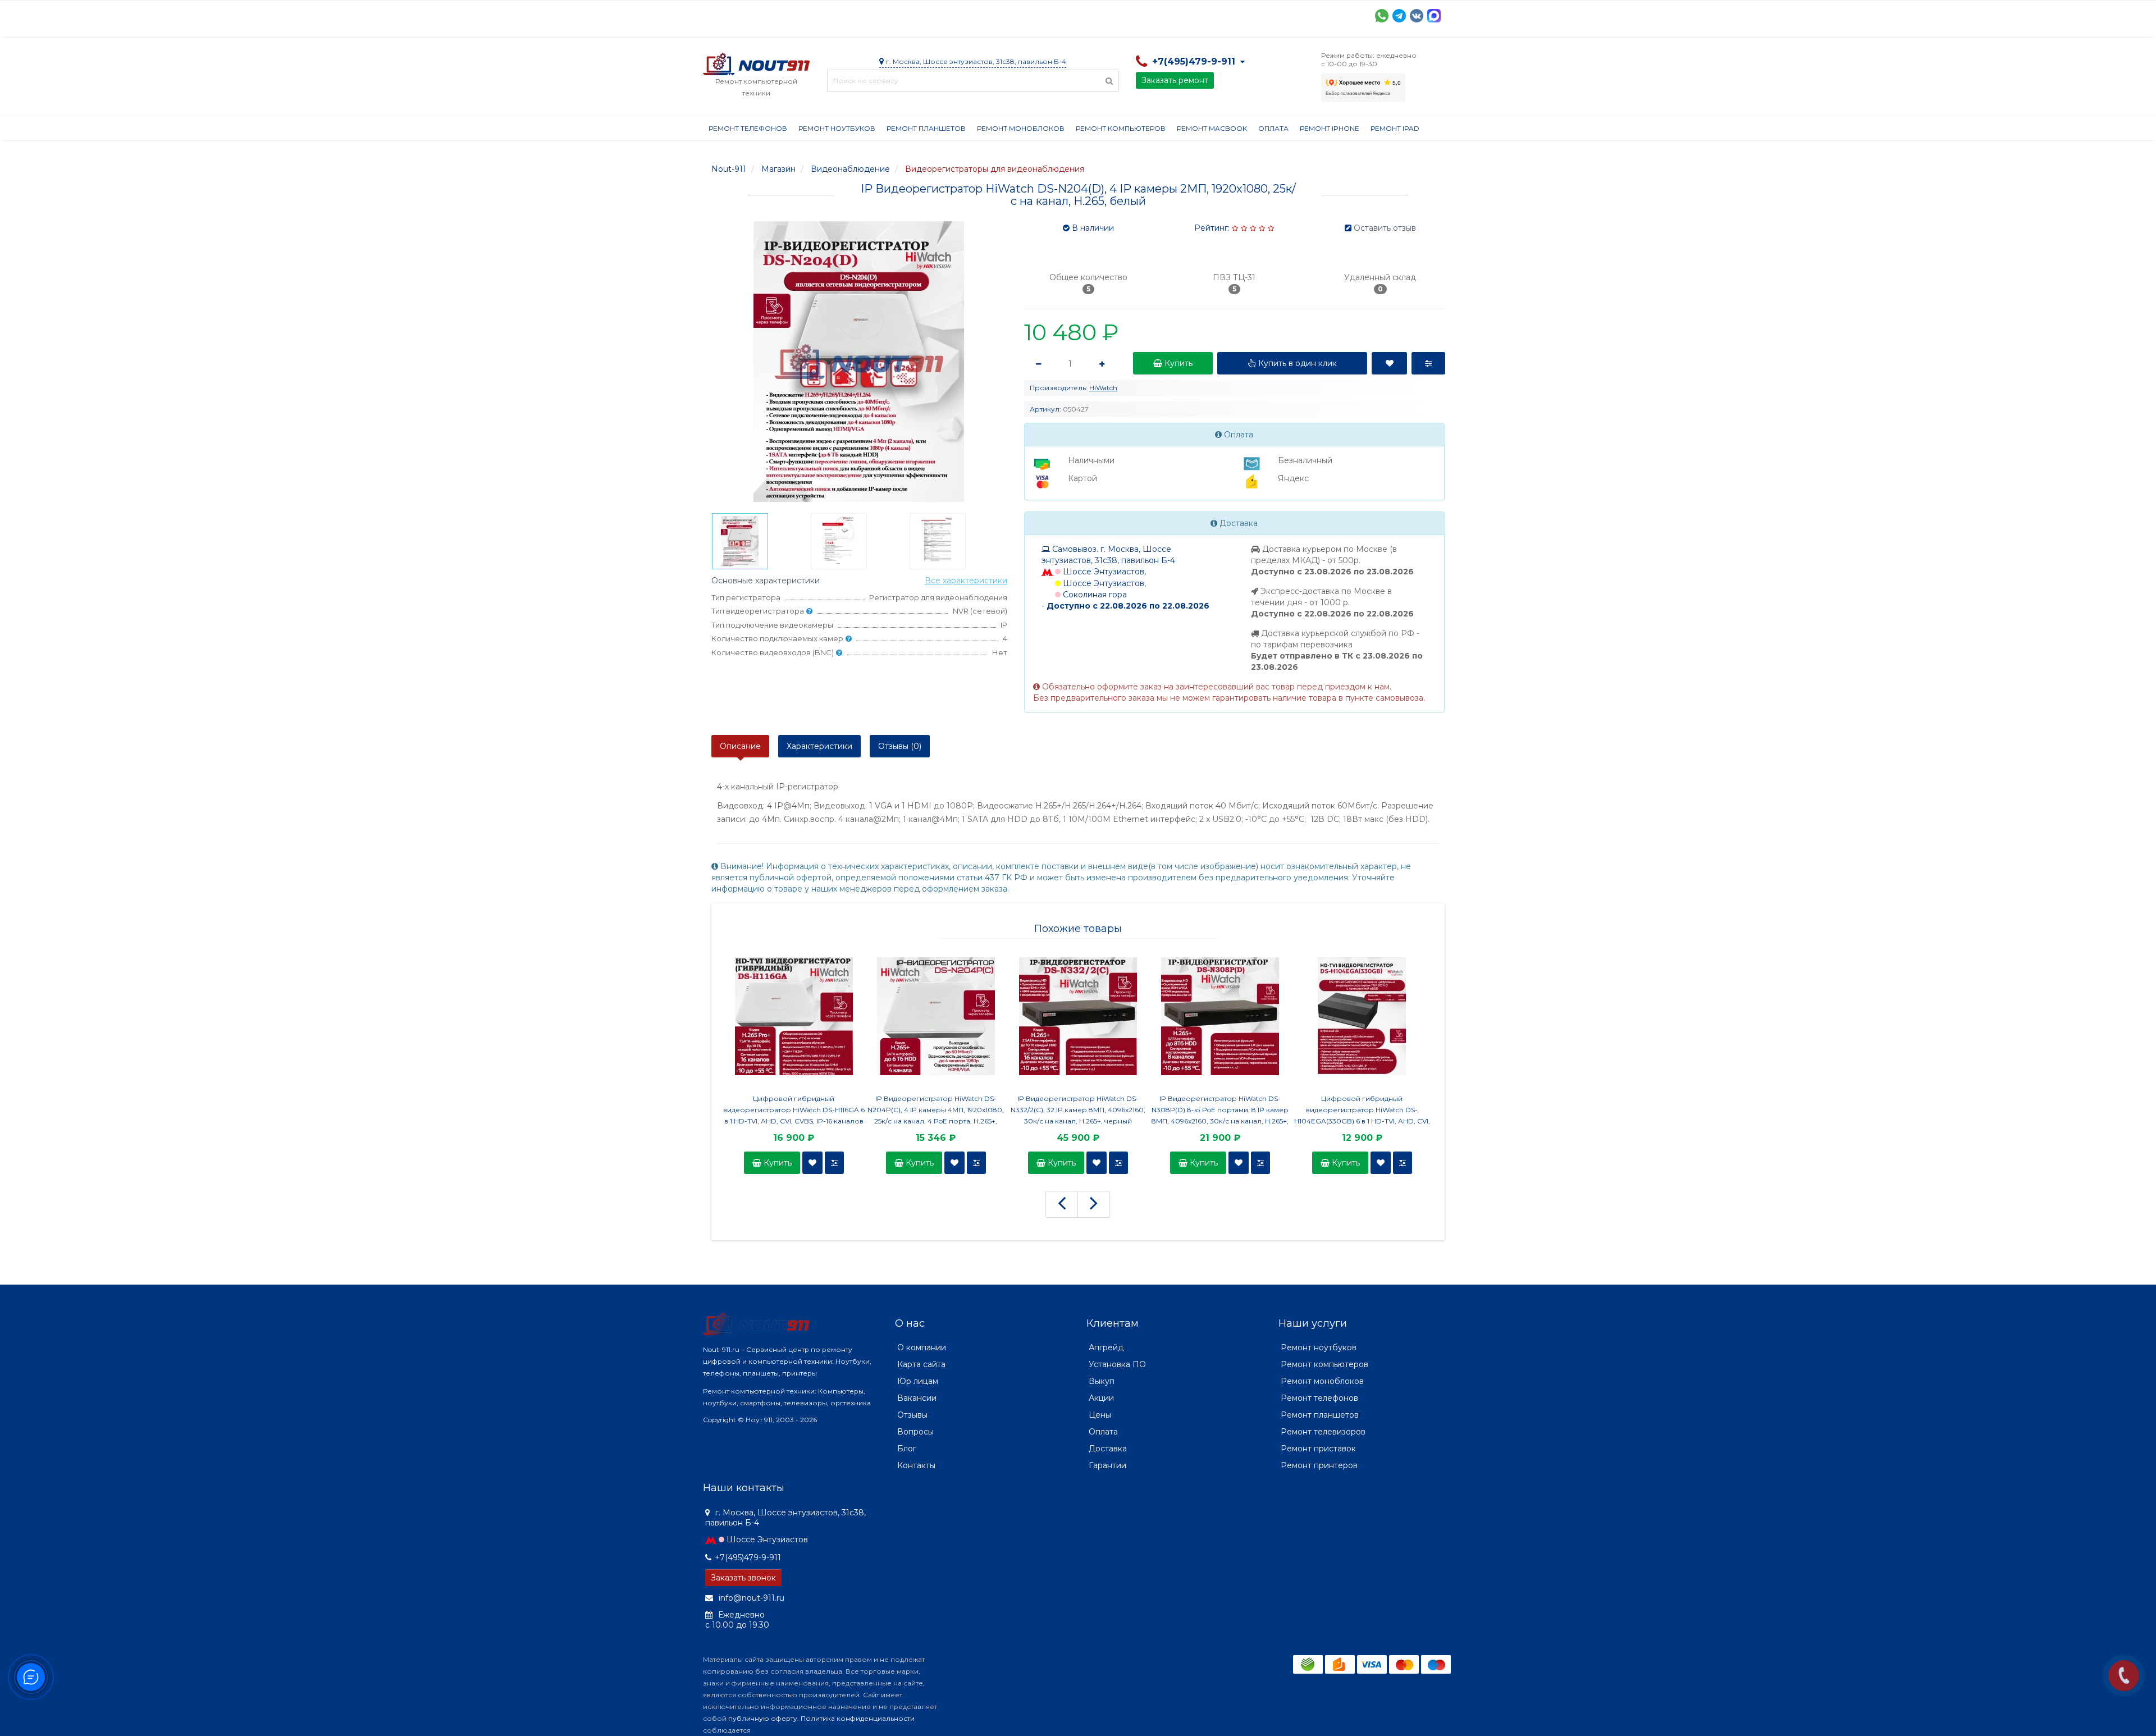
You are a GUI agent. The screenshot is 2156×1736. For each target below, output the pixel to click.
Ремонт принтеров (1319, 1465)
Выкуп (1102, 1381)
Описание (740, 746)
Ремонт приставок (1318, 1449)
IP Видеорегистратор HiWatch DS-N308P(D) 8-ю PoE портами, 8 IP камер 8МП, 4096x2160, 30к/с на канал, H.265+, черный (1220, 1111)
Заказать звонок (743, 1578)
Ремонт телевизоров (1323, 1432)
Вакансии (917, 1398)
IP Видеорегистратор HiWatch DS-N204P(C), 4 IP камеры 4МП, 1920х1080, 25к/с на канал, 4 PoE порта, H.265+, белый (936, 1111)
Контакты (1223, 15)
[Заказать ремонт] (2124, 1676)
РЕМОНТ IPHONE (1330, 128)
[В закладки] (812, 1163)
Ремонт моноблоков (1021, 128)
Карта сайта (921, 1364)
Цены (1100, 1415)
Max (1434, 16)
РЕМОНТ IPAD (1395, 128)
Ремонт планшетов (926, 128)
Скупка (943, 15)
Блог (907, 1449)
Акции (899, 15)
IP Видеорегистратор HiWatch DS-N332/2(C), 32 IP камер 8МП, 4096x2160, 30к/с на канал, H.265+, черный (1078, 1110)
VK (1417, 16)
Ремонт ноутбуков (837, 128)
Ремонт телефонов (748, 128)
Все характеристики (966, 581)
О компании (744, 15)
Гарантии (1122, 15)
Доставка (805, 15)
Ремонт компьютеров (1121, 128)
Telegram (1399, 16)
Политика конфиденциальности (858, 1718)
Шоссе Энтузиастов (767, 1539)
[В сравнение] (834, 1163)
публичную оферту (763, 1718)
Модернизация (1005, 15)
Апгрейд (1106, 1347)
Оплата (855, 15)
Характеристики (819, 746)
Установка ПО (1117, 1364)
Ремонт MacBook (1212, 128)
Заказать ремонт (1175, 80)
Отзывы (1172, 15)
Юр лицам (918, 1381)
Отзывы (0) (900, 746)
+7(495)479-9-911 (748, 1557)
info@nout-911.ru (750, 1598)
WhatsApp (1382, 16)
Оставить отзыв (1385, 228)
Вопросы (915, 1432)
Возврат (1069, 15)
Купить (776, 1163)
